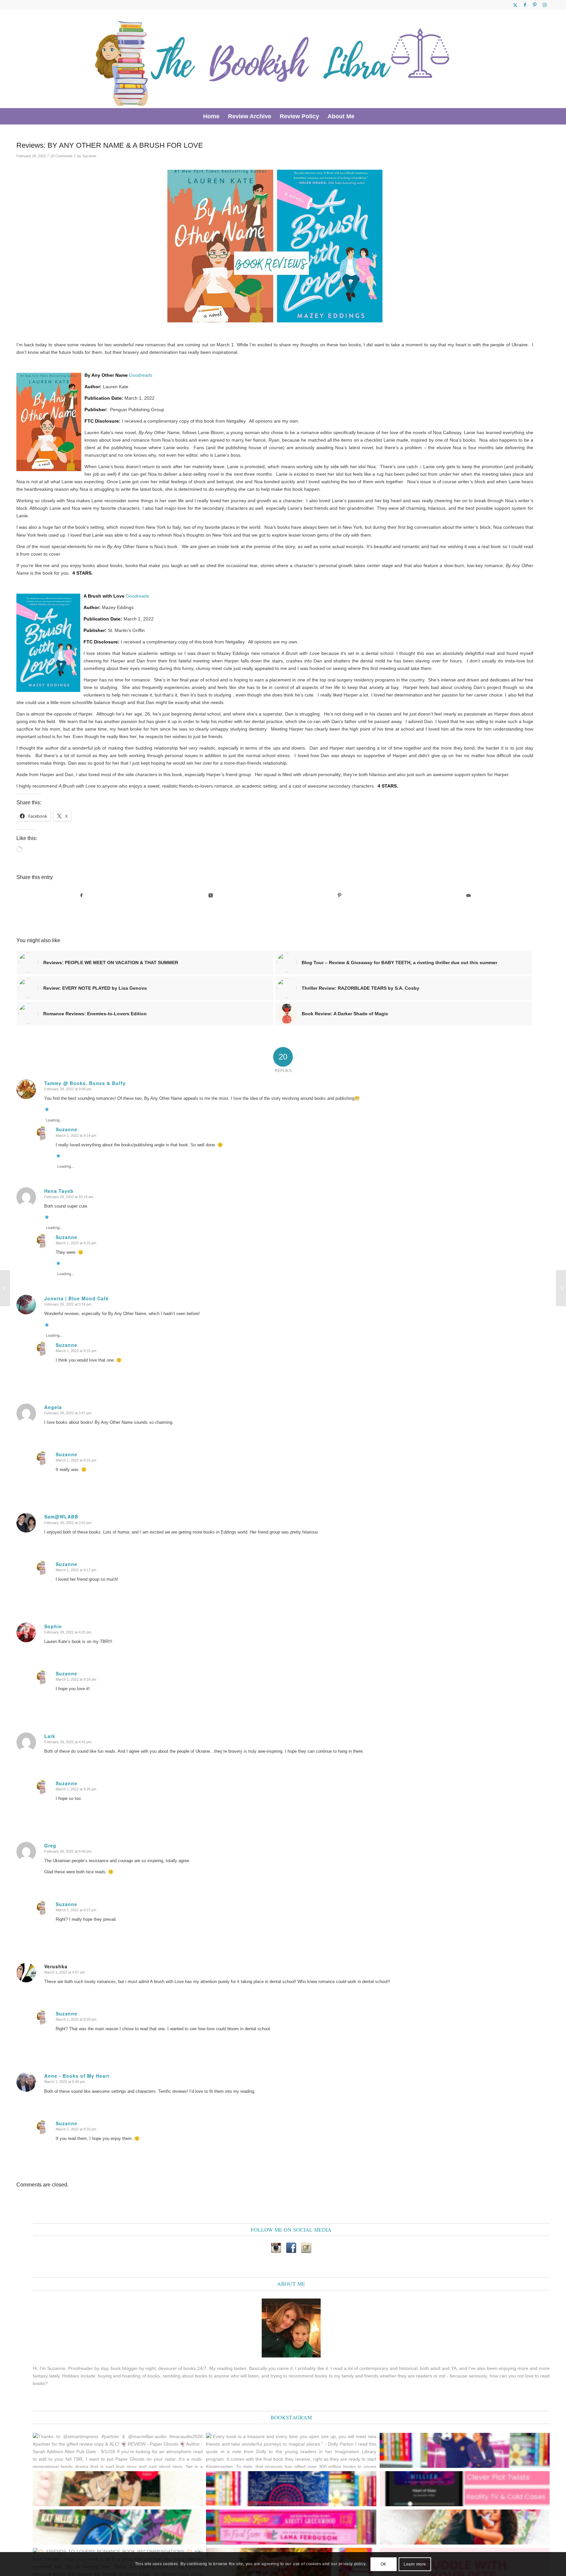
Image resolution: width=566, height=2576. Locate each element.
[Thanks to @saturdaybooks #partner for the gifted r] (118, 2489)
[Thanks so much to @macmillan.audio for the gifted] (465, 2489)
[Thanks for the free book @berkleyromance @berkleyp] (118, 2527)
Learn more (415, 2564)
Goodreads (141, 375)
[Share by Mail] (469, 896)
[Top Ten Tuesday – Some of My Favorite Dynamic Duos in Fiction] (5, 1288)
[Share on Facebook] (81, 896)
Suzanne (89, 156)
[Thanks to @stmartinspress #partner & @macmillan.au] (118, 2450)
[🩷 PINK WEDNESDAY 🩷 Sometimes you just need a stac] (291, 2527)
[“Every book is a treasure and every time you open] (291, 2450)
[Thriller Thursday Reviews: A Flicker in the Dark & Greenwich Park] (561, 1288)
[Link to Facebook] (525, 5)
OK (384, 2564)
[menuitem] (211, 116)
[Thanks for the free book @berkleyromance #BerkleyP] (465, 2450)
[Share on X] (210, 896)
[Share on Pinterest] (340, 896)
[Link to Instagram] (545, 5)
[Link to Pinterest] (535, 5)
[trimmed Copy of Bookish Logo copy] (273, 59)
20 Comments (62, 156)
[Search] (363, 116)
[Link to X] (515, 5)
